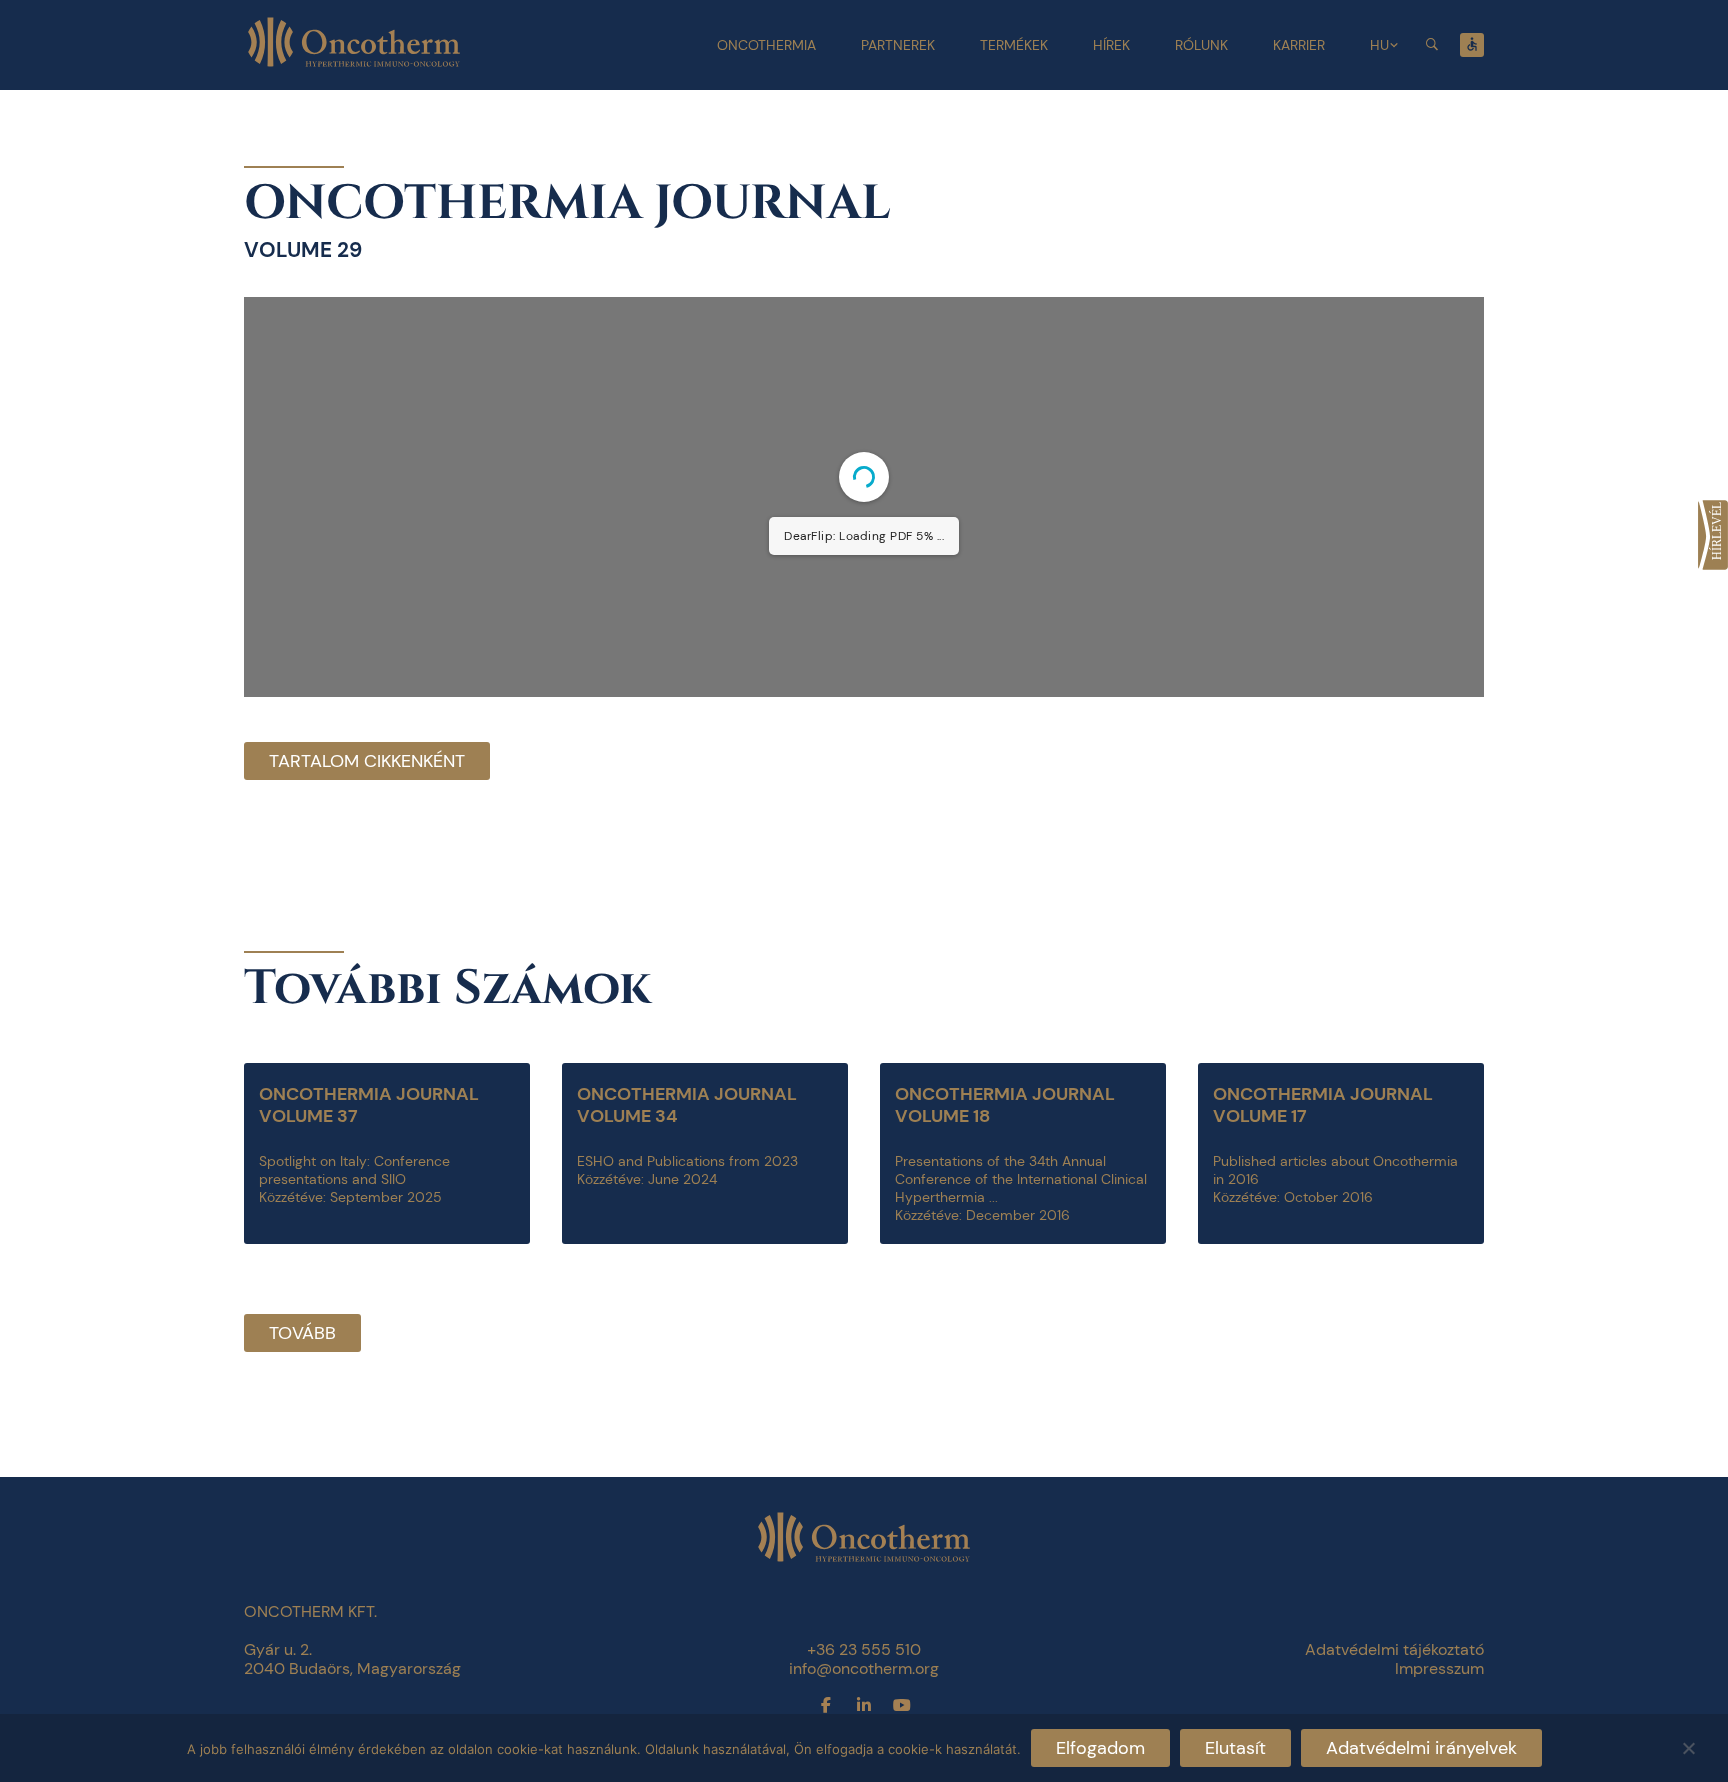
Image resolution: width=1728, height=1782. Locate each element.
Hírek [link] (1111, 45)
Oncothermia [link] (766, 45)
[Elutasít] (1688, 1745)
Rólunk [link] (1201, 45)
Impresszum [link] (1439, 1668)
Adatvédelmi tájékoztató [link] (1394, 1649)
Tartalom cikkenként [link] (367, 761)
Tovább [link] (302, 1333)
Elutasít (1235, 1748)
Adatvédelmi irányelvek (1421, 1748)
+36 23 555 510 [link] (864, 1649)
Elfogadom (1100, 1748)
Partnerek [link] (898, 45)
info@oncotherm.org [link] (864, 1668)
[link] (1713, 535)
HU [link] (1379, 45)
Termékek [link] (1014, 45)
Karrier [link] (1299, 45)
